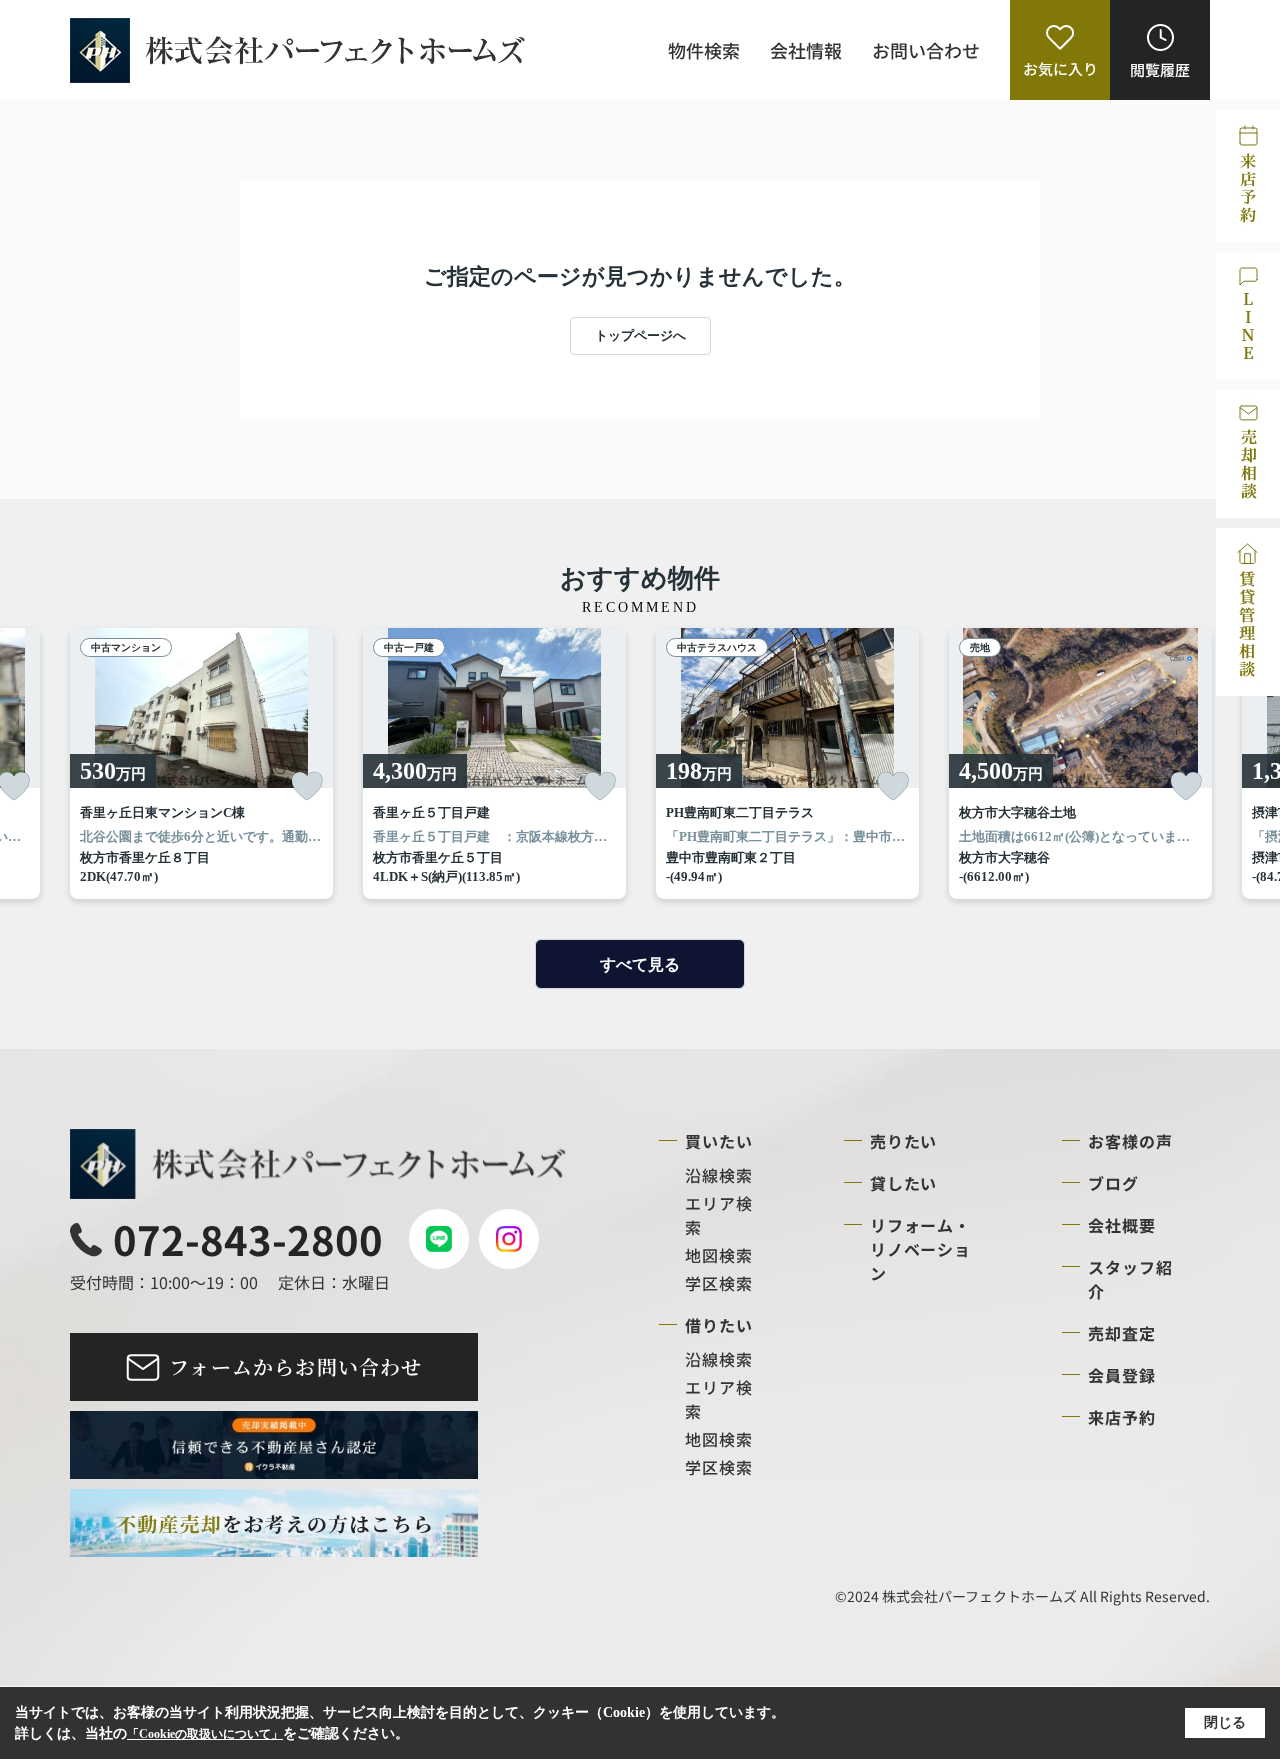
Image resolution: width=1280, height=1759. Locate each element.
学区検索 (719, 1283)
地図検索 (719, 1255)
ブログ (1113, 1183)
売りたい (904, 1141)
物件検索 (704, 50)
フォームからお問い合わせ (295, 1366)
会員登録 (1122, 1375)
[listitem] (201, 763)
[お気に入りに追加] (307, 786)
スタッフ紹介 (1130, 1279)
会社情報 (806, 50)
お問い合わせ (926, 50)
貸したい (904, 1183)
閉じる (1225, 1722)
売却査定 (1122, 1333)
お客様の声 (1130, 1141)
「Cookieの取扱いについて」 (205, 1734)
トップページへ (640, 335)
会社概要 (1122, 1225)
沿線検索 (719, 1175)
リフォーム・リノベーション (921, 1249)
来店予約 (1122, 1417)
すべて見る (640, 964)
